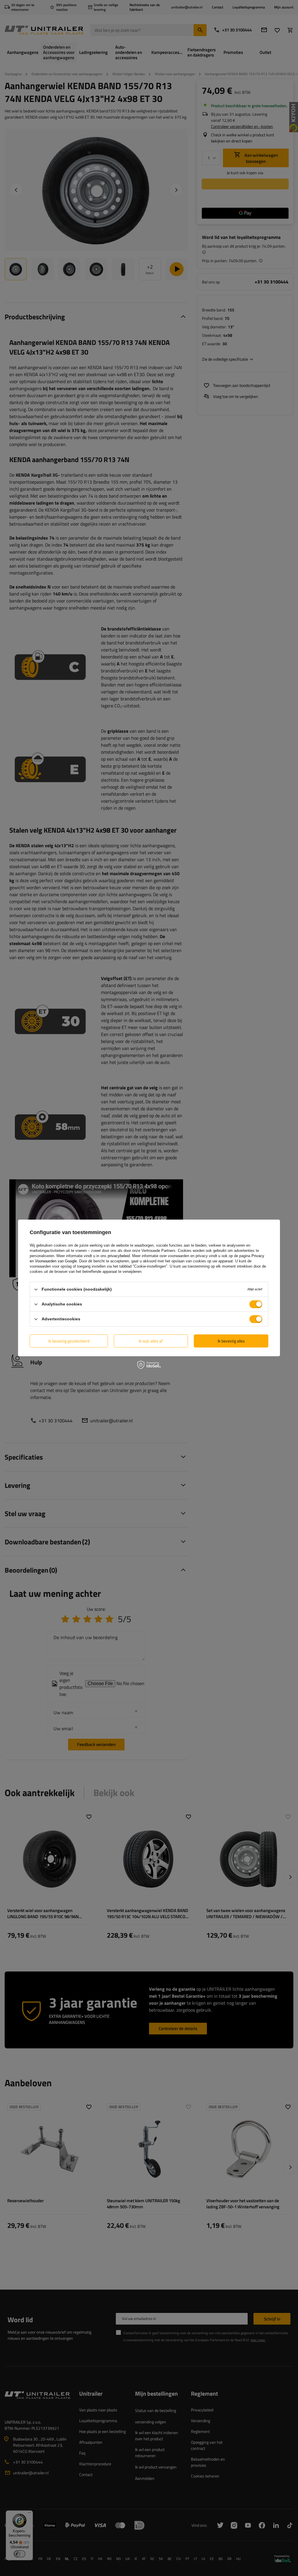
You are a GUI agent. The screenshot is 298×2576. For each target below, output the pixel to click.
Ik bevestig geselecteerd (69, 1341)
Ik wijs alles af (151, 1341)
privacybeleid (119, 1256)
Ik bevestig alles (231, 1341)
